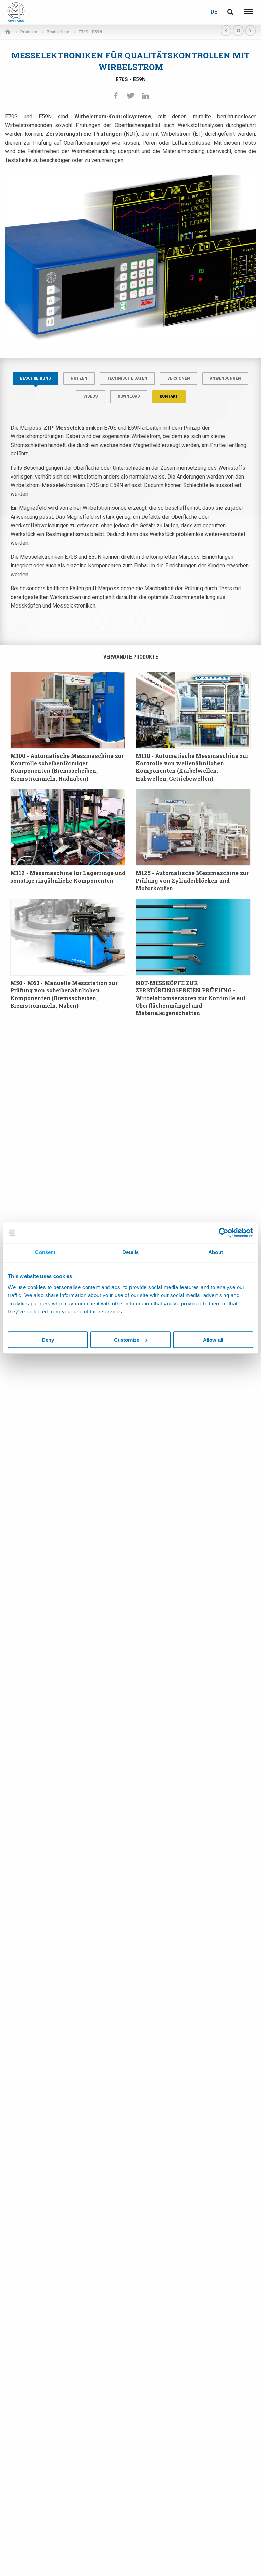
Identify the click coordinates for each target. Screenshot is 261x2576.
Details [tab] (131, 1252)
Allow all (213, 1340)
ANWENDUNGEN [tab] (225, 378)
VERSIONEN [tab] (179, 378)
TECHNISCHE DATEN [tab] (127, 378)
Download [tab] (129, 396)
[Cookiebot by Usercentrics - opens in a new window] (223, 1233)
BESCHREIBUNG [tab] (36, 378)
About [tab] (216, 1252)
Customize (127, 1340)
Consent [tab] (45, 1252)
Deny (48, 1340)
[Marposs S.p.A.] (16, 12)
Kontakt (169, 396)
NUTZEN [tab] (79, 378)
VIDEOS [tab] (91, 396)
